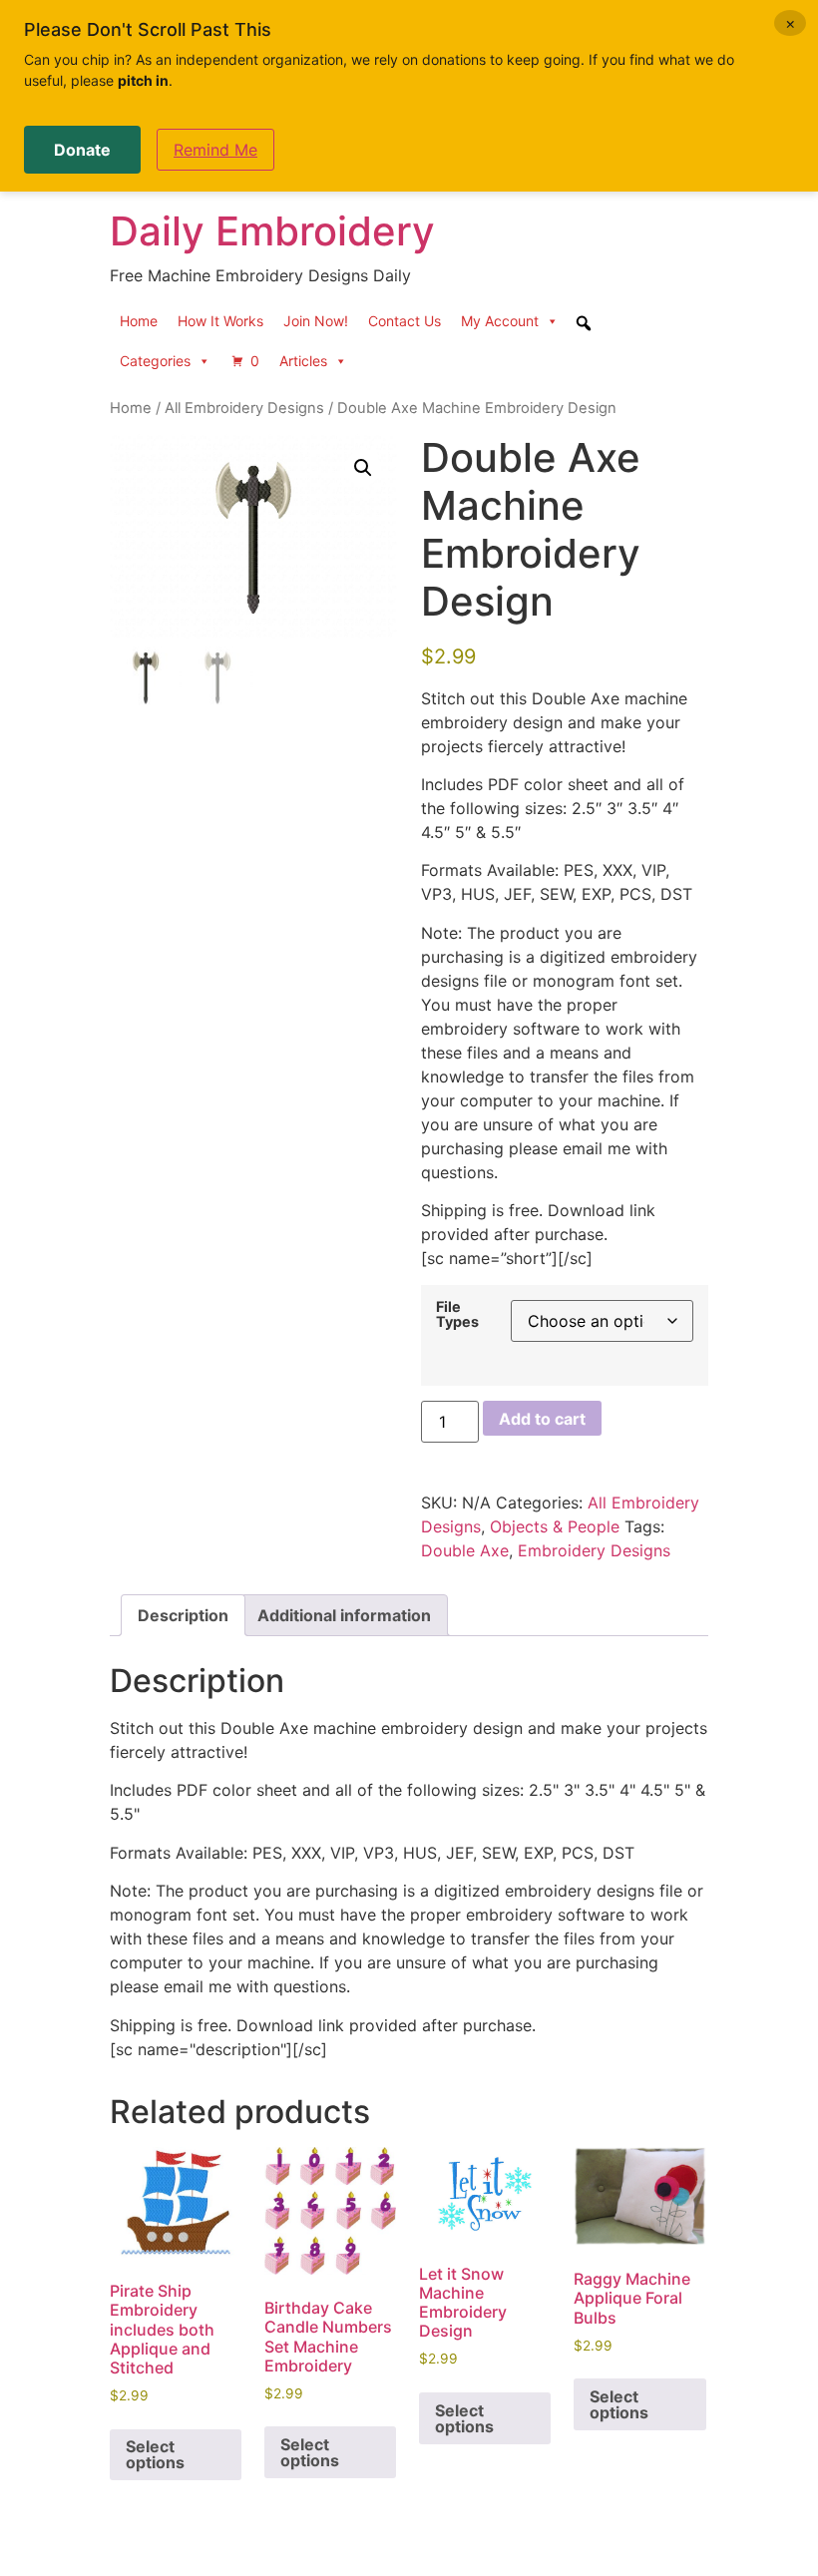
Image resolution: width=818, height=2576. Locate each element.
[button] (363, 468)
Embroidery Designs (594, 1550)
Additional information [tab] (344, 1615)
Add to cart (542, 1419)
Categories (155, 361)
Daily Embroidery (272, 231)
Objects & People (555, 1526)
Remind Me (215, 150)
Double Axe (465, 1550)
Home (139, 321)
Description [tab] (183, 1615)
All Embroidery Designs (244, 408)
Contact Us (405, 321)
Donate (82, 150)
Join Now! (316, 321)
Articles (303, 361)
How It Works (220, 321)
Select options (155, 2454)
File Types (457, 1314)
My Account (500, 321)
